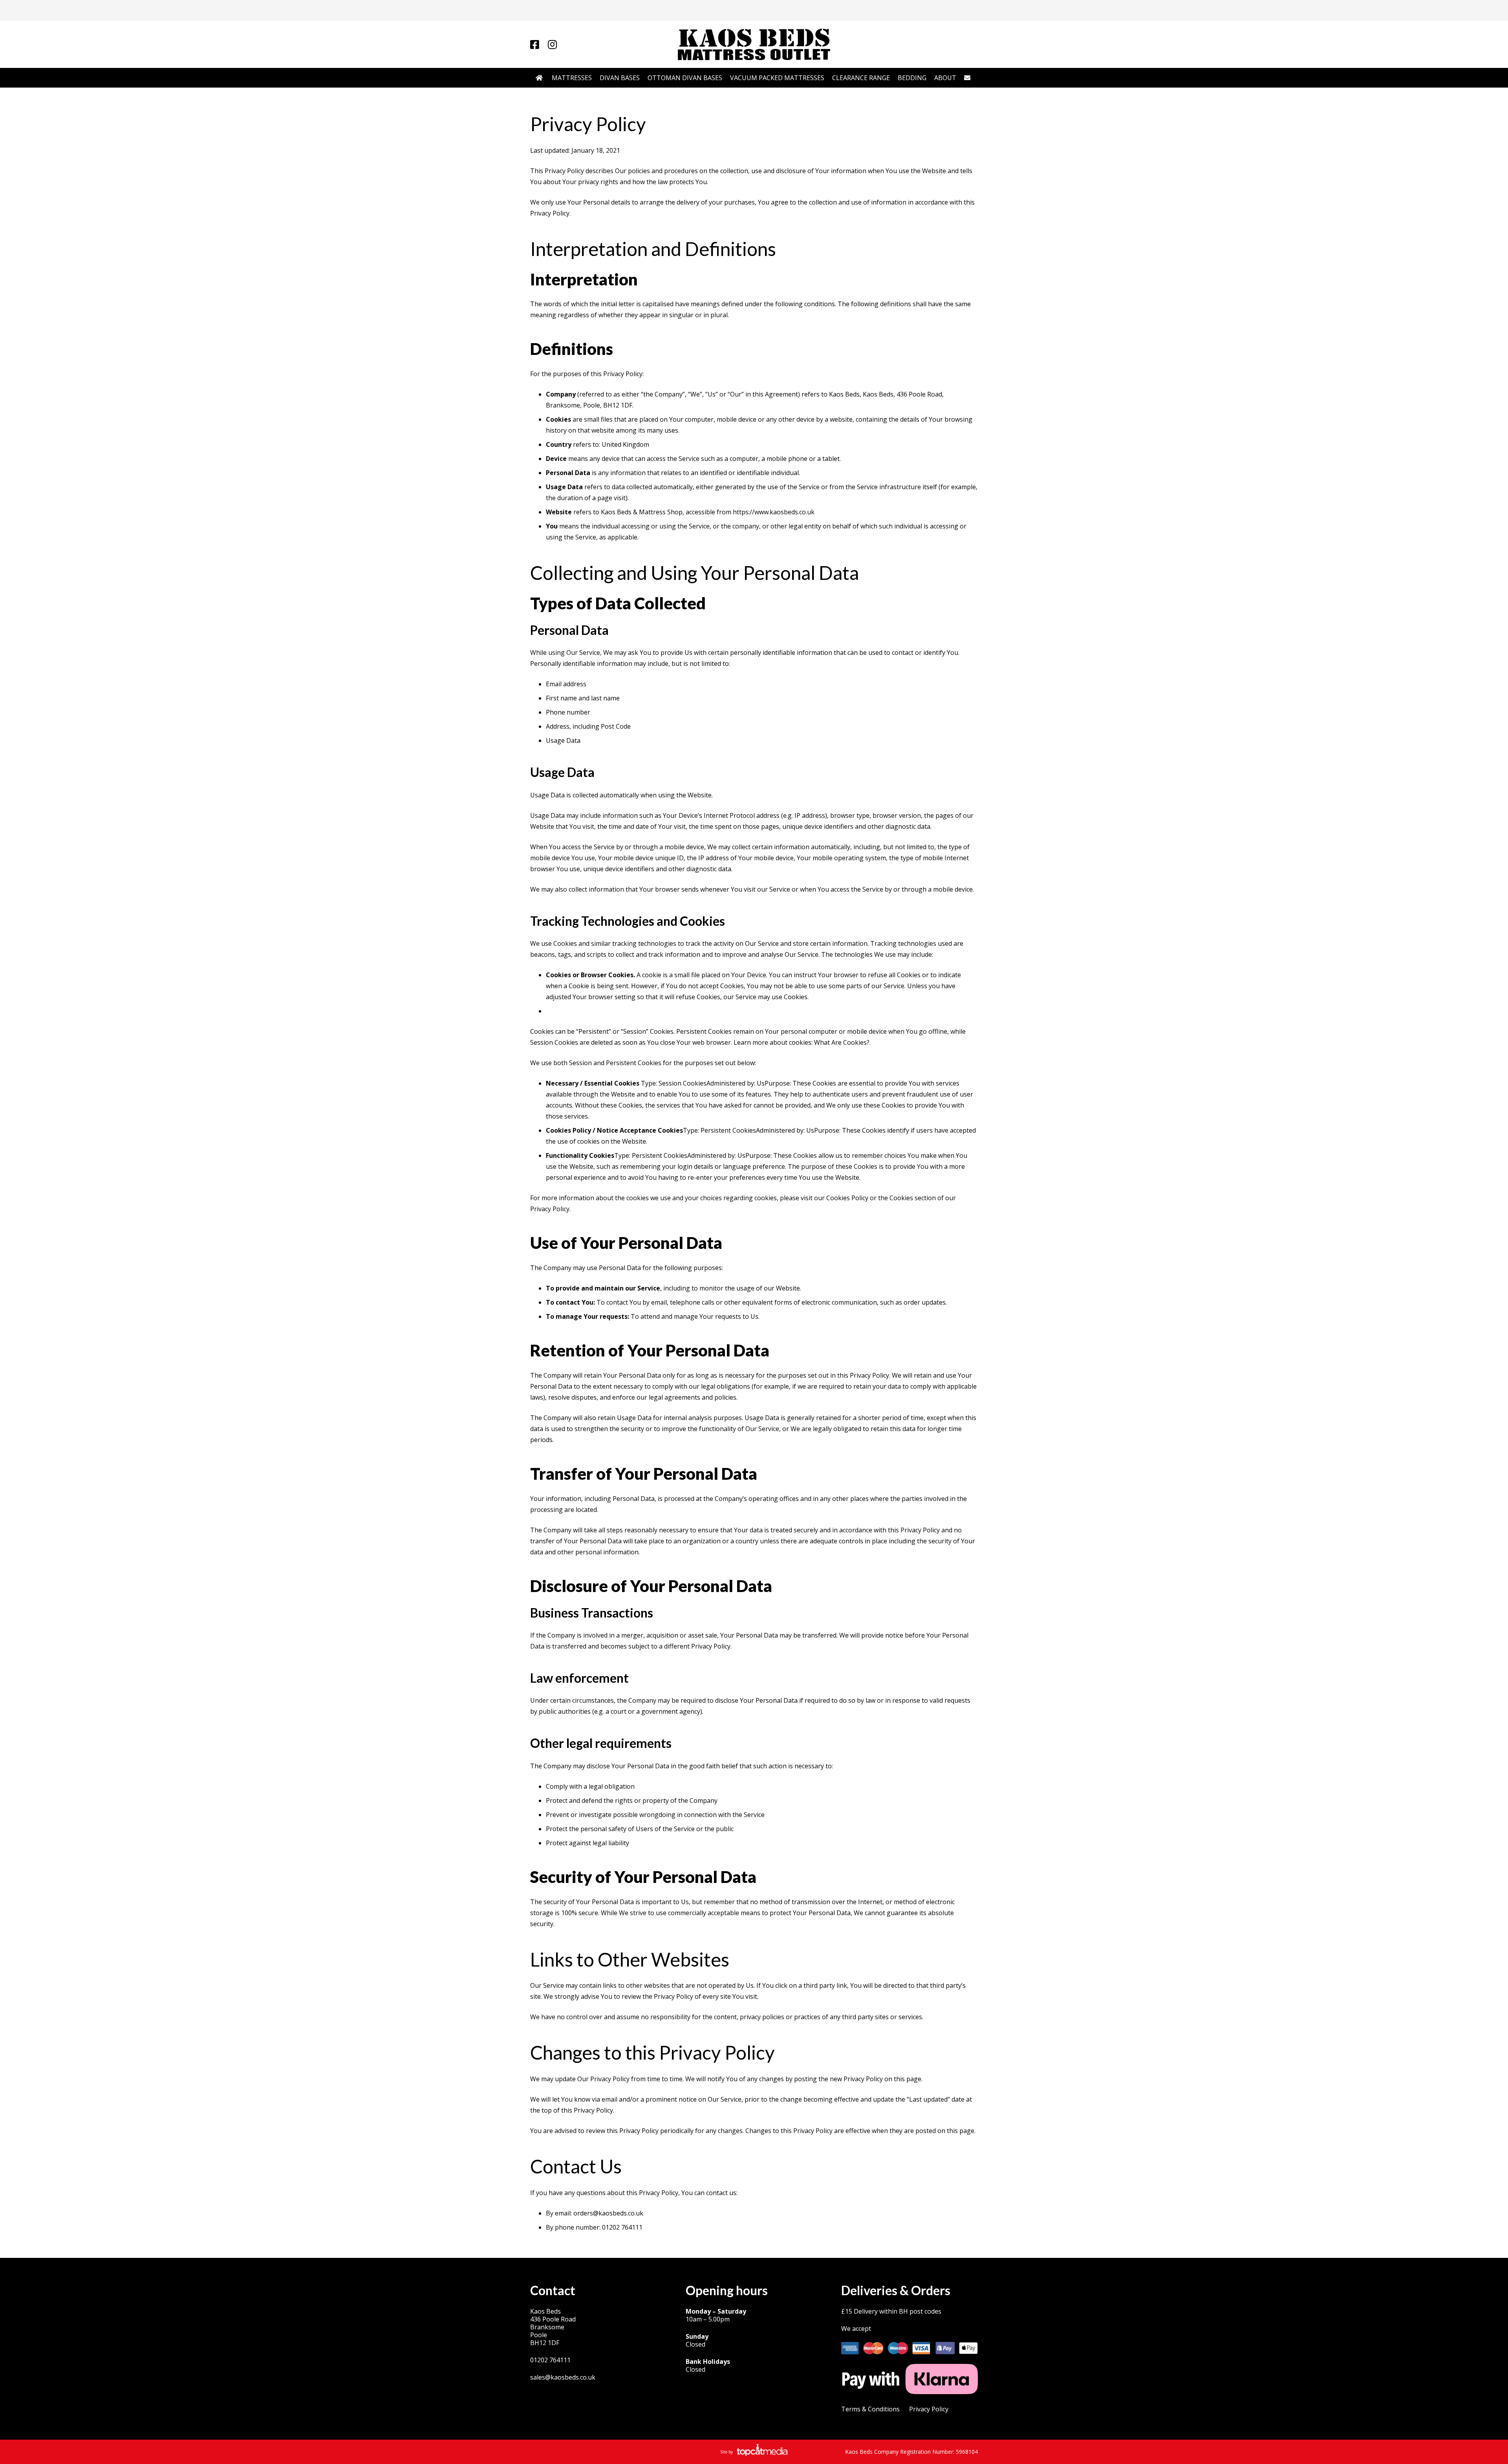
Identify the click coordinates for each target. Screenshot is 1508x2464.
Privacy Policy (929, 2409)
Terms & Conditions (870, 2409)
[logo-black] (754, 44)
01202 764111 (550, 2360)
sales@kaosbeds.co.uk (563, 2377)
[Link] (535, 44)
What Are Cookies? (842, 1042)
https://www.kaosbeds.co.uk (774, 512)
